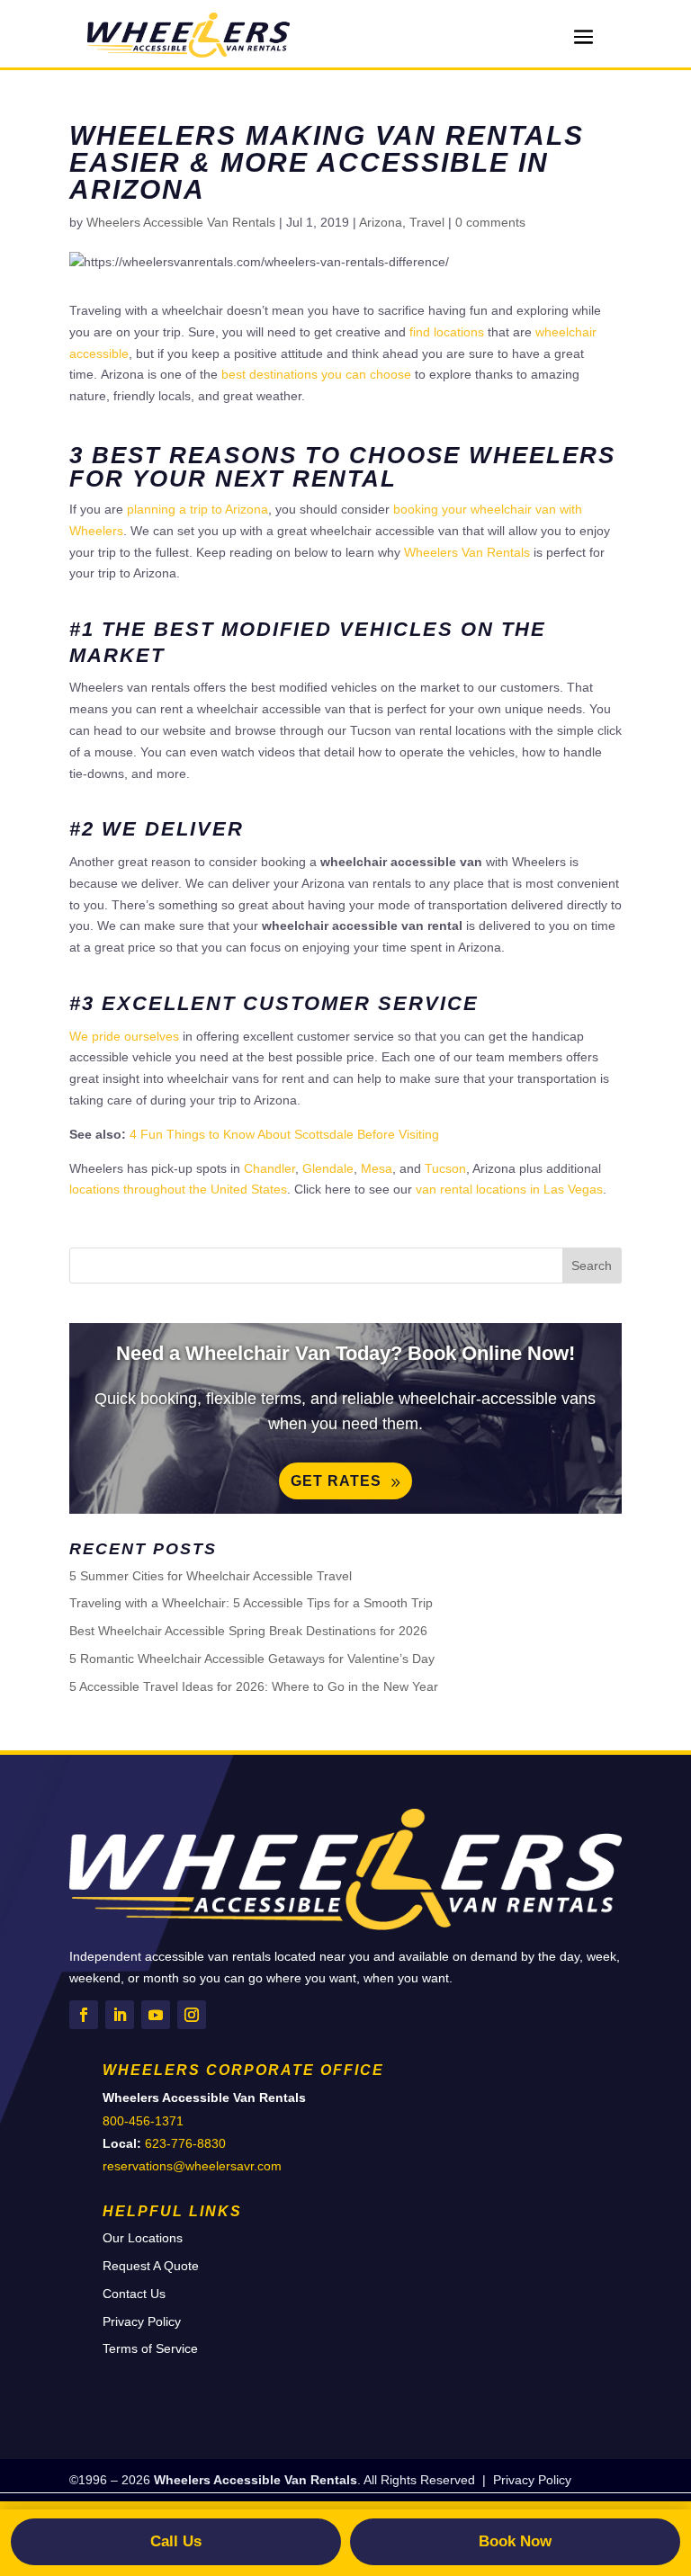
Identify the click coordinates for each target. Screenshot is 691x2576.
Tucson (445, 1168)
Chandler (269, 1168)
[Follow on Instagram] (192, 2015)
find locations (447, 332)
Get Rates (336, 1481)
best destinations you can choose (316, 374)
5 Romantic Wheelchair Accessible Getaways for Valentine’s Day (252, 1659)
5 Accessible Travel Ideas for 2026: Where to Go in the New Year (254, 1686)
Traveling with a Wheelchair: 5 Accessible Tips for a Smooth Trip (251, 1603)
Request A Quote (151, 2266)
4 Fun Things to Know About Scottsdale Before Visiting (284, 1134)
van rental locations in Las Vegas (509, 1189)
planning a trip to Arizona (197, 509)
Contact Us (134, 2294)
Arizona (381, 222)
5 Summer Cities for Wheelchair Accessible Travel (211, 1576)
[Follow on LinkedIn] (120, 2015)
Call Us (176, 2541)
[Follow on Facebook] (84, 2015)
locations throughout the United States (178, 1189)
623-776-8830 (185, 2143)
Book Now (515, 2541)
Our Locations (143, 2238)
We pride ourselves (124, 1036)
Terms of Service (150, 2348)
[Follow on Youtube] (156, 2015)
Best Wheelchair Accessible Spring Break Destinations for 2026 (248, 1631)
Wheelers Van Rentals (467, 552)
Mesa (377, 1168)
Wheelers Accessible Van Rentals (181, 222)
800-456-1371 (143, 2121)
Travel (427, 222)
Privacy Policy (142, 2321)
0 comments (490, 222)
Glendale (328, 1168)
